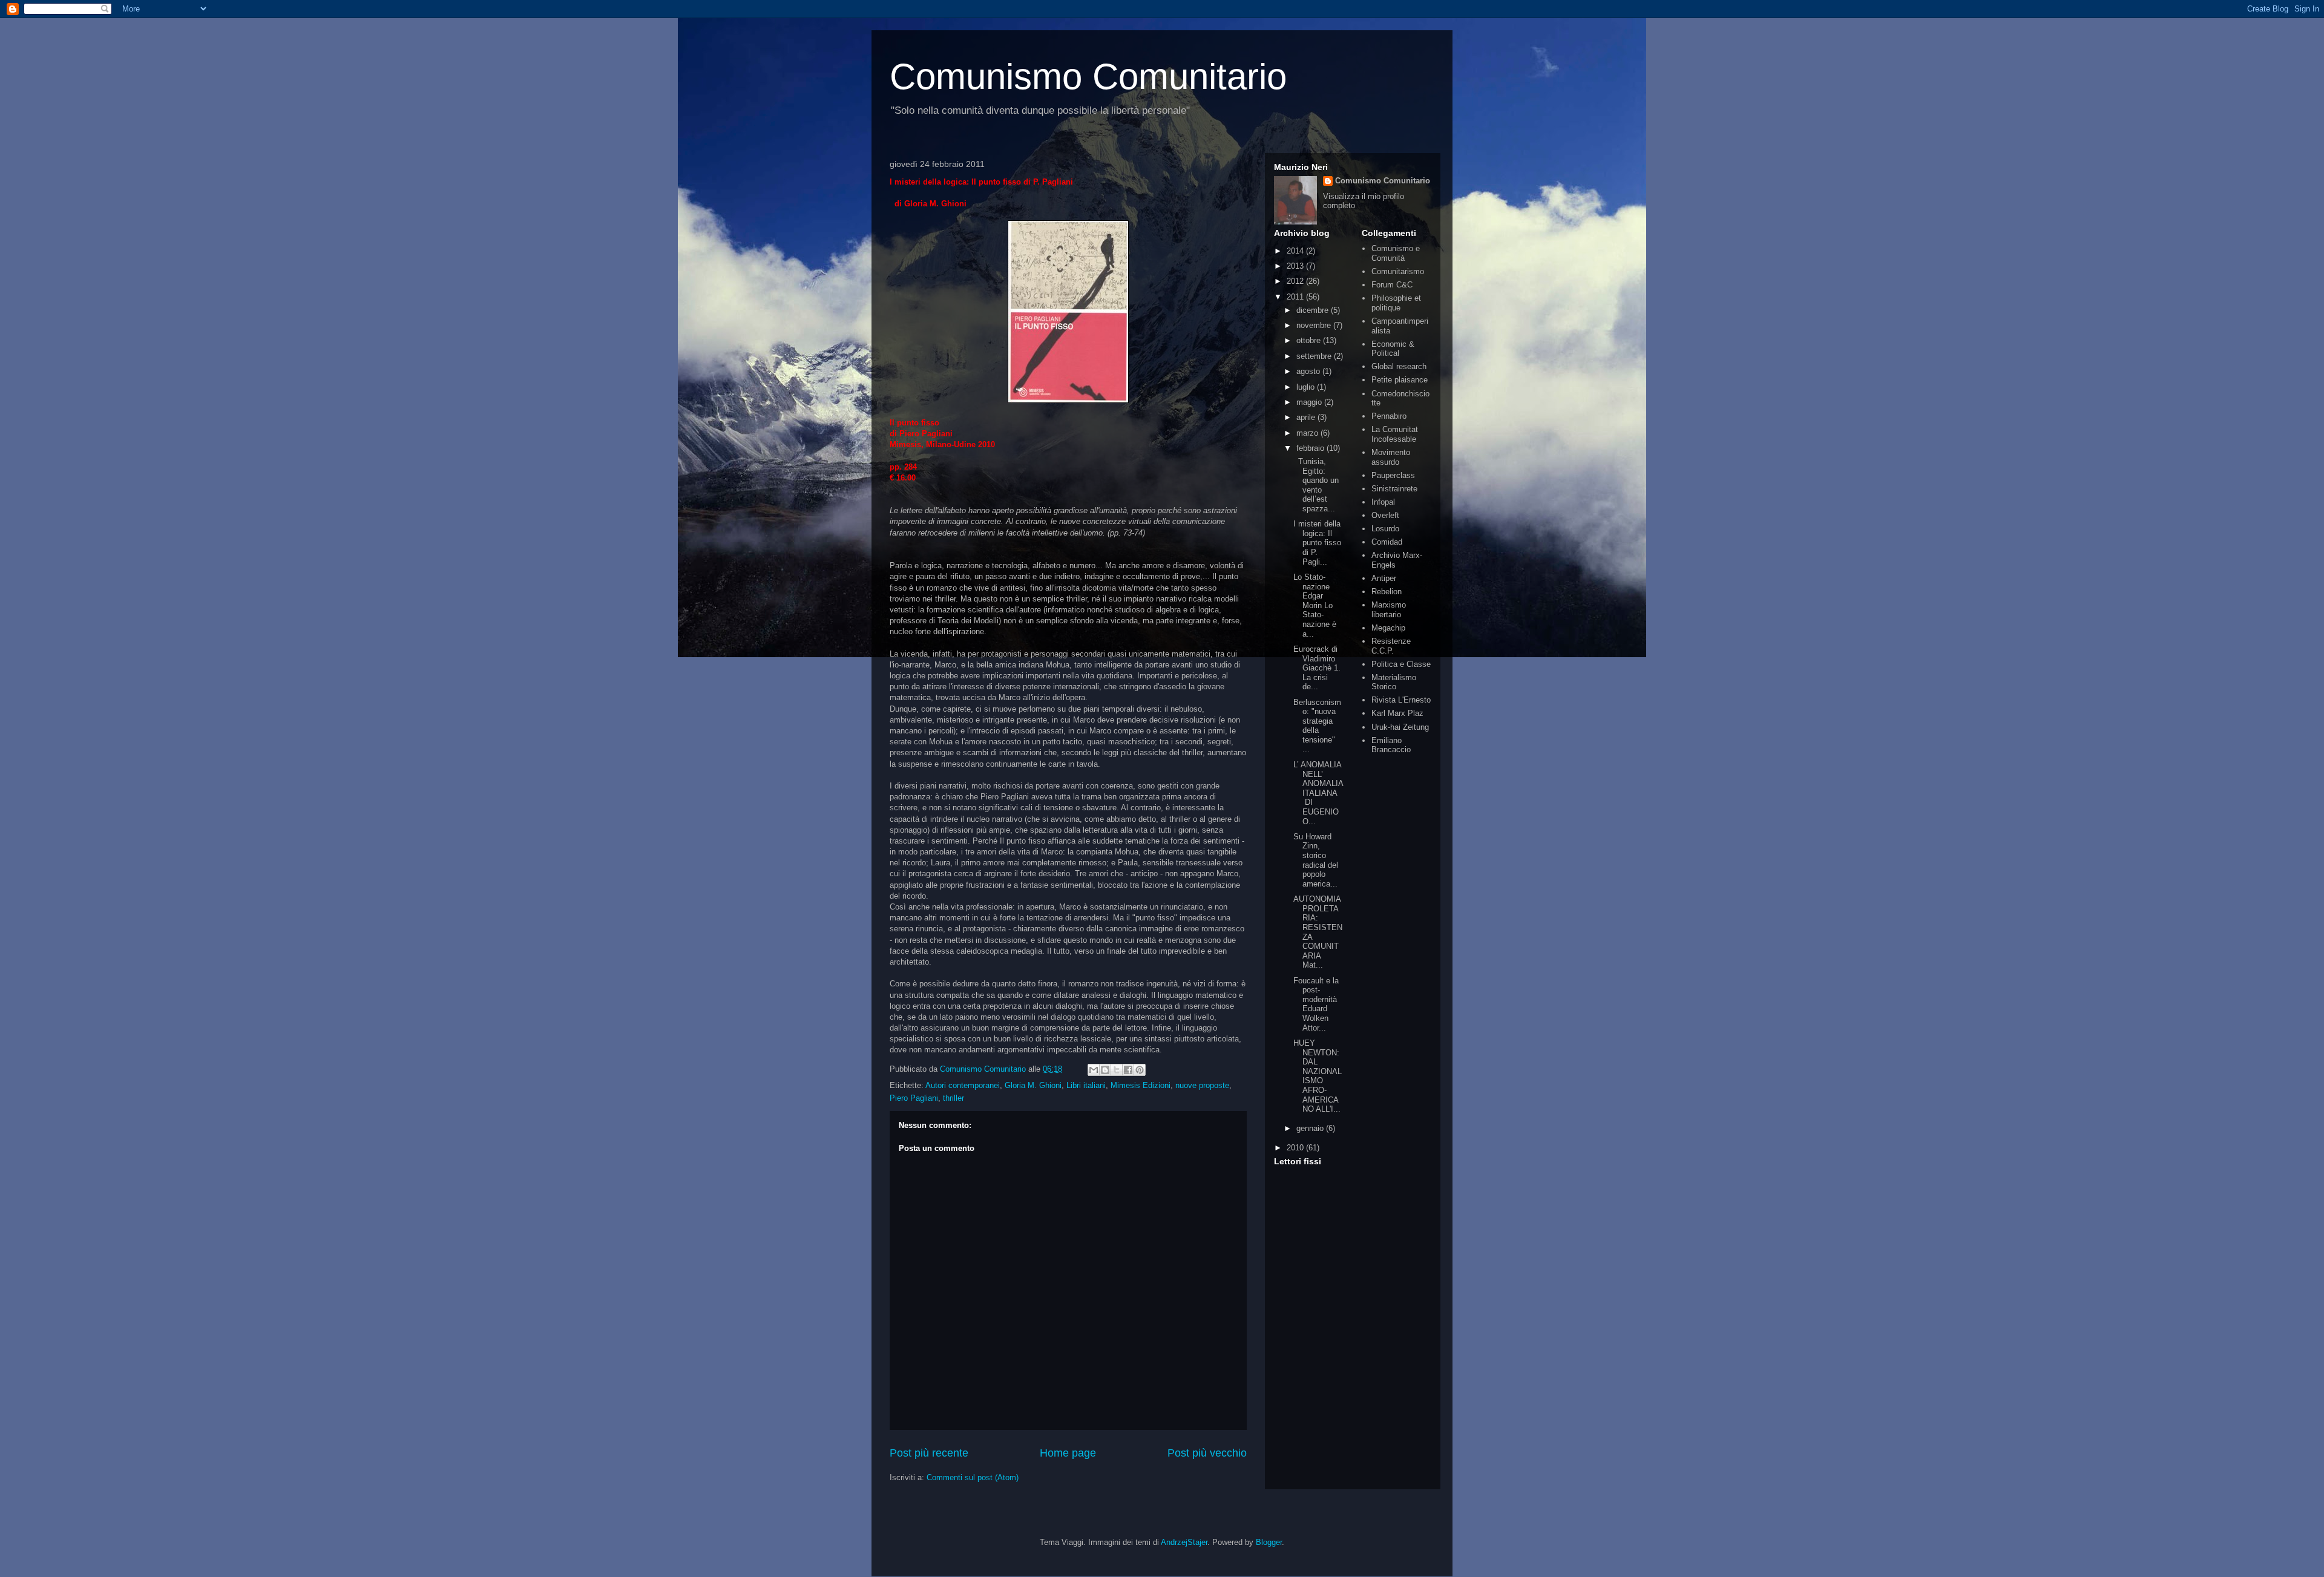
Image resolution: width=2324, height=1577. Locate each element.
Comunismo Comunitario (1088, 77)
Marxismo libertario (1389, 610)
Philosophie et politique (1396, 303)
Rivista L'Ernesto (1401, 700)
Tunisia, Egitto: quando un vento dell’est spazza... (1316, 485)
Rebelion (1387, 592)
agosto (1309, 371)
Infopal (1383, 502)
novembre (1315, 325)
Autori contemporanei (963, 1085)
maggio (1310, 402)
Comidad (1387, 542)
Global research (1399, 366)
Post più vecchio (1207, 1453)
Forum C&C (1392, 285)
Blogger (1269, 1542)
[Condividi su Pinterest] (1140, 1070)
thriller (954, 1098)
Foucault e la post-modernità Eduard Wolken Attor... (1316, 1004)
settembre (1315, 356)
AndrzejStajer (1184, 1542)
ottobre (1310, 340)
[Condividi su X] (1117, 1070)
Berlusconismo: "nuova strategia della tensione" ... (1317, 726)
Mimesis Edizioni (1141, 1085)
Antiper (1384, 578)
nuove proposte (1202, 1085)
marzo (1308, 433)
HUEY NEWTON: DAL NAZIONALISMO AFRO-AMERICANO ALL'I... (1318, 1076)
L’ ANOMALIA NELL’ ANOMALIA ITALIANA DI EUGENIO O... (1318, 793)
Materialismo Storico (1394, 682)
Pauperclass (1393, 475)
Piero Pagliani (914, 1098)
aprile (1307, 417)
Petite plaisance (1400, 380)
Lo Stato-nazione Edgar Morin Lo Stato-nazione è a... (1315, 605)
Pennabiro (1389, 416)
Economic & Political (1393, 349)
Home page (1068, 1453)
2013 (1296, 266)
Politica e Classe (1401, 664)
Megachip (1388, 628)
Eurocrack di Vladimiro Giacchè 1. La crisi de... (1317, 668)
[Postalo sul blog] (1105, 1070)
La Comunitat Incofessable (1395, 434)
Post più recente (929, 1453)
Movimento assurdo (1391, 457)
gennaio (1311, 1128)
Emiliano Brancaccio (1391, 745)
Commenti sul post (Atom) (973, 1477)
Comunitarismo (1398, 271)
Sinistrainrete (1394, 489)
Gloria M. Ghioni (1033, 1085)
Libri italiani (1086, 1085)
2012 (1296, 281)
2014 (1296, 251)
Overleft (1385, 515)
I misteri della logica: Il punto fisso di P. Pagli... (1317, 543)
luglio (1307, 387)
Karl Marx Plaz (1397, 713)
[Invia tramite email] (1094, 1070)
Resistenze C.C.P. (1391, 646)
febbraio (1311, 448)
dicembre (1314, 310)
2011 (1296, 297)
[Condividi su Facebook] (1128, 1070)
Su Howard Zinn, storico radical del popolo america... (1316, 860)
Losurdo (1385, 529)
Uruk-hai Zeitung (1400, 727)
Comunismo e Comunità (1396, 253)
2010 (1296, 1148)
